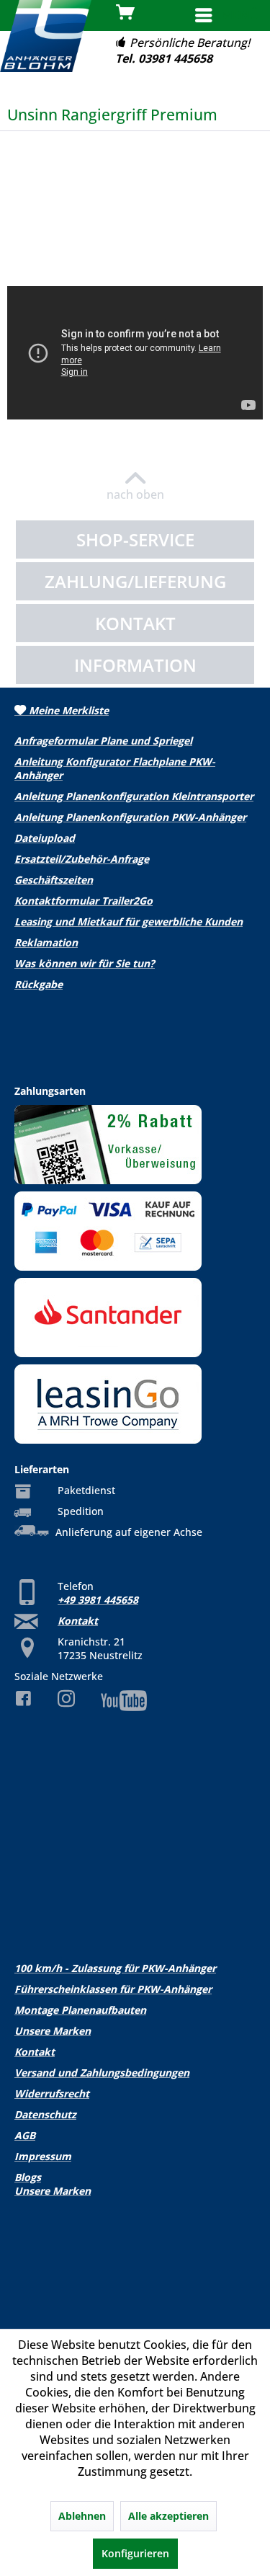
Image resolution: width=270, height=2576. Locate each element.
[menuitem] (226, 17)
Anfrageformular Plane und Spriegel (103, 741)
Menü (240, 15)
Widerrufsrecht (52, 2093)
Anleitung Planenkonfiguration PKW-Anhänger (130, 817)
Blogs (28, 2177)
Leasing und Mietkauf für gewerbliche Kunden (129, 921)
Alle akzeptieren (168, 2516)
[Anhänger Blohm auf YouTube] (135, 1701)
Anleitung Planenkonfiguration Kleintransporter (134, 796)
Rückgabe (39, 984)
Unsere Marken (53, 2031)
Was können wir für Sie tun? (85, 963)
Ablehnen (82, 2516)
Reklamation (46, 942)
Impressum (43, 2156)
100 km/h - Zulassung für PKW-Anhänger (115, 1968)
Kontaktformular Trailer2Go (84, 901)
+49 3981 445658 (98, 1600)
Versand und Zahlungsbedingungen (102, 2073)
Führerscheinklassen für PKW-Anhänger (113, 1989)
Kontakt (78, 1621)
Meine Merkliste (67, 710)
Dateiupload (45, 838)
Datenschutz (45, 2114)
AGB (25, 2135)
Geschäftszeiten (54, 880)
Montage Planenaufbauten (80, 2010)
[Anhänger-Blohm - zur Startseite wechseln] (46, 36)
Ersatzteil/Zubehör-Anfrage (82, 859)
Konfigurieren (135, 2553)
